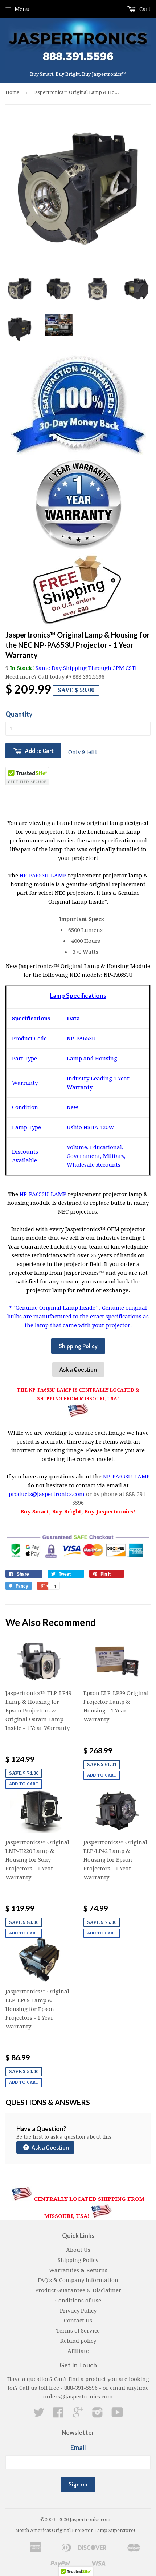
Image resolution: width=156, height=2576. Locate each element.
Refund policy (78, 2341)
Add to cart (24, 1784)
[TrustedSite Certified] (27, 776)
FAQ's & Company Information (78, 2280)
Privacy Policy (78, 2311)
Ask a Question (78, 1369)
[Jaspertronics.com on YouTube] (117, 2415)
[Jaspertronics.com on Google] (78, 2415)
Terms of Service (78, 2331)
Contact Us (78, 2321)
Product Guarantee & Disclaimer (78, 2290)
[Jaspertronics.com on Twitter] (39, 2415)
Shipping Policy (78, 1346)
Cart (144, 9)
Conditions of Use (78, 2301)
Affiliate (78, 2351)
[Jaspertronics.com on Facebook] (58, 2415)
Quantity (19, 714)
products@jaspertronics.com (47, 1494)
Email (78, 2448)
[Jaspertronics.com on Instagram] (98, 2415)
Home (12, 92)
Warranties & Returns (78, 2270)
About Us (78, 2250)
